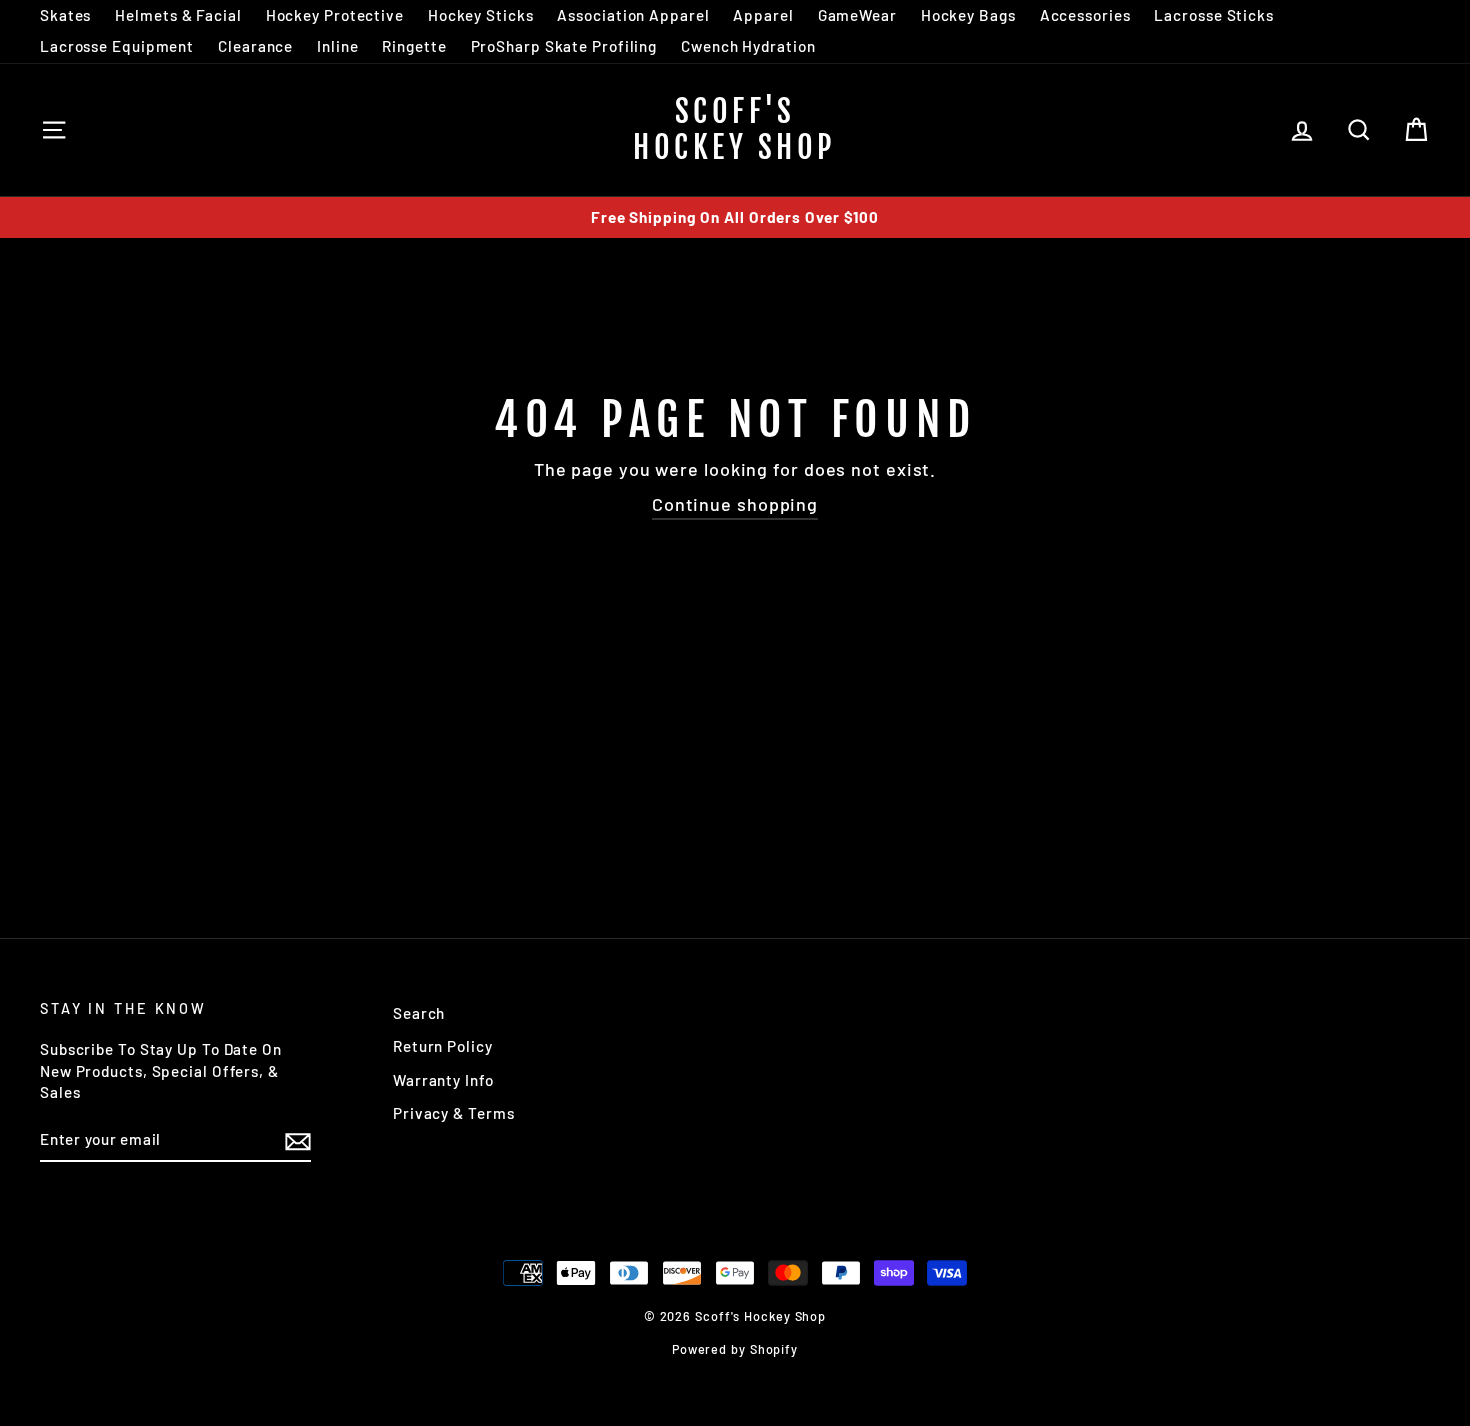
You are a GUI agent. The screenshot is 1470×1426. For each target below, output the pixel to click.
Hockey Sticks (481, 15)
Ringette (414, 46)
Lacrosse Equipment (117, 46)
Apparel (763, 15)
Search (419, 1013)
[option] (735, 217)
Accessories (1085, 15)
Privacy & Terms (454, 1113)
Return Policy (443, 1046)
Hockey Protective (335, 15)
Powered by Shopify (735, 1349)
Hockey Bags (968, 15)
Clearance (255, 46)
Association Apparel (633, 15)
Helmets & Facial (178, 15)
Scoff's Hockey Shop (735, 129)
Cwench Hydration (748, 46)
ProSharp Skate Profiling (564, 46)
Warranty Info (443, 1080)
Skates (65, 15)
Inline (337, 46)
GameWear (857, 15)
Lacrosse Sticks (1214, 15)
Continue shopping (735, 504)
